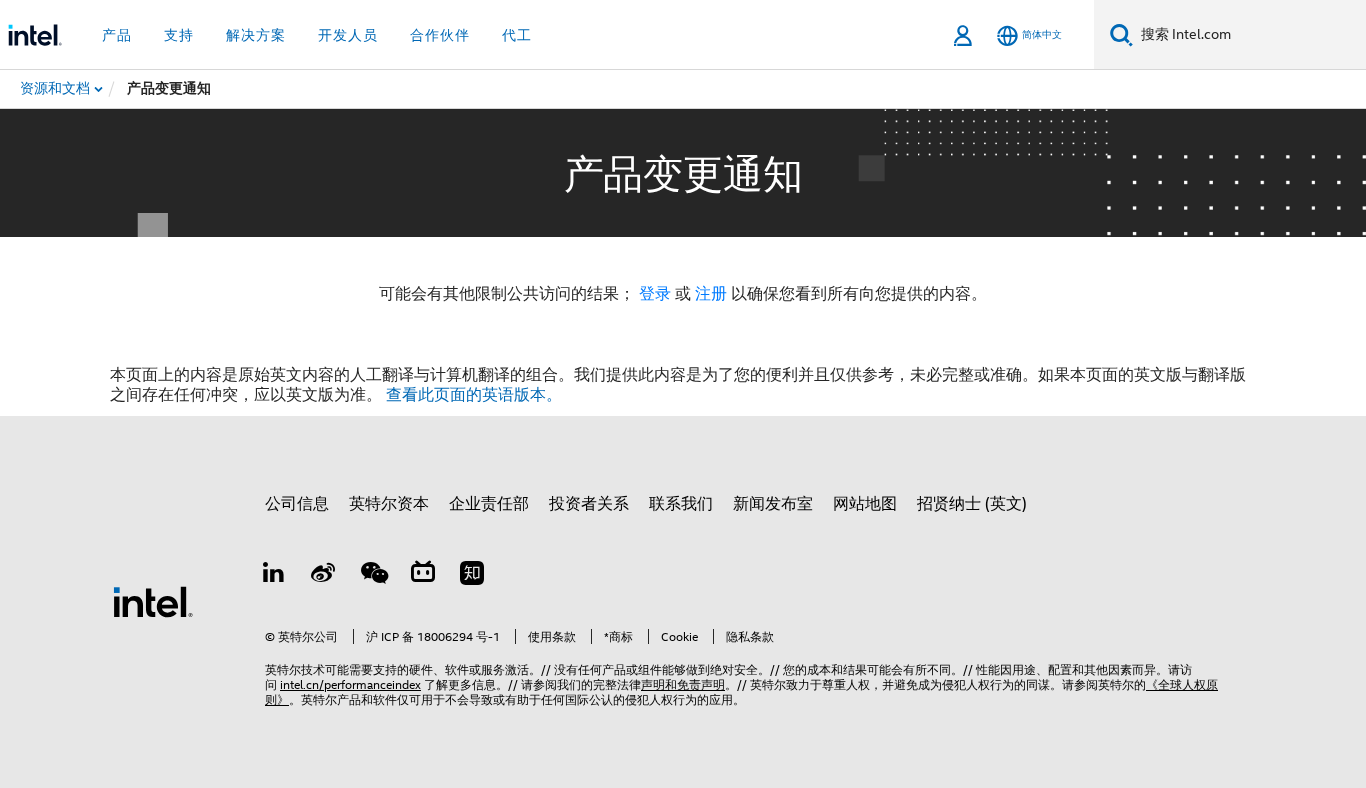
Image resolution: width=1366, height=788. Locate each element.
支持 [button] (179, 35)
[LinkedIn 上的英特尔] (274, 576)
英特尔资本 (389, 504)
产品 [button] (117, 35)
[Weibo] (324, 576)
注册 (713, 294)
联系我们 (681, 504)
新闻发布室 (773, 504)
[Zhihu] (472, 576)
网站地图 (865, 504)
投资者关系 (589, 504)
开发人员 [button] (348, 35)
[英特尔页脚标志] (153, 601)
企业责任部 (489, 504)
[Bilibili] (423, 576)
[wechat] (373, 576)
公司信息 (297, 504)
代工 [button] (517, 35)
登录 (655, 294)
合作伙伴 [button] (440, 35)
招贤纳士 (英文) (972, 504)
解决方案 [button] (256, 35)
